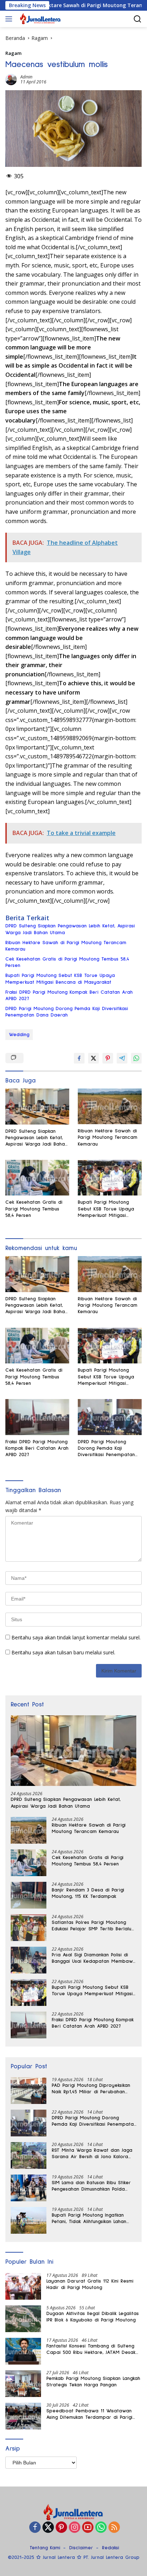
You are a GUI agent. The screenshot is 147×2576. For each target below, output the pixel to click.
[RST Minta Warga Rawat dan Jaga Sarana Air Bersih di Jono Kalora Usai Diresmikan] (29, 2155)
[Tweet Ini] (93, 1058)
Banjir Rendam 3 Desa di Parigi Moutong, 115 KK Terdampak (88, 1893)
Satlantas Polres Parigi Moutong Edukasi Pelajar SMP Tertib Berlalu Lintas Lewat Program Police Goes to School (92, 1926)
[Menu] (10, 19)
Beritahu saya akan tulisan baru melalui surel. (63, 1652)
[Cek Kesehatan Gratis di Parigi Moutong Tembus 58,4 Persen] (37, 1178)
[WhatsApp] (101, 2528)
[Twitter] (48, 2528)
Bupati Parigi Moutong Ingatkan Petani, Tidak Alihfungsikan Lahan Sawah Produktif (89, 2219)
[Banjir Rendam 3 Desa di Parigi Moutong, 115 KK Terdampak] (29, 1895)
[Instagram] (75, 2528)
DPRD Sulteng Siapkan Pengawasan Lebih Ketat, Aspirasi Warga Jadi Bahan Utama (70, 929)
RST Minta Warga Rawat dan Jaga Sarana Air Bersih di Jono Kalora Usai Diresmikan (92, 2154)
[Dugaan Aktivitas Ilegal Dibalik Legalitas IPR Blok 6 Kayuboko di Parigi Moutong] (23, 2319)
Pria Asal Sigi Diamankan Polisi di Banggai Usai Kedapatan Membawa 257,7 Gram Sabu (94, 1958)
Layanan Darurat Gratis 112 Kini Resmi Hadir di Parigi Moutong (90, 2284)
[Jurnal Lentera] (40, 19)
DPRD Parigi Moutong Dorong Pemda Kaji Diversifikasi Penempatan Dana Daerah (67, 1012)
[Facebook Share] (79, 1058)
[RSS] (114, 2528)
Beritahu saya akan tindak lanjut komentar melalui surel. (76, 1637)
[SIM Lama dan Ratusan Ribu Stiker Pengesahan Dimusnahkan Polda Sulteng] (29, 2188)
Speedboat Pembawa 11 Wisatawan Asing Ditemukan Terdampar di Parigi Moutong (89, 2414)
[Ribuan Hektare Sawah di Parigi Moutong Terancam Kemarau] (110, 1106)
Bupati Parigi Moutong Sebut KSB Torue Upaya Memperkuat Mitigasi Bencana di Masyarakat (60, 979)
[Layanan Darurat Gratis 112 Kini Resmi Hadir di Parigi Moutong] (23, 2286)
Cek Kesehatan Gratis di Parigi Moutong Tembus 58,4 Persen (67, 962)
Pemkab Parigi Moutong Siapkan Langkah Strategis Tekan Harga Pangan (93, 2382)
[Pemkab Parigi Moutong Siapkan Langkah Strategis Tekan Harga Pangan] (23, 2384)
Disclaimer (81, 2548)
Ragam (13, 53)
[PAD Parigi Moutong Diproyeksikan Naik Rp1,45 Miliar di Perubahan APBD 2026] (29, 2091)
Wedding (19, 1035)
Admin (26, 77)
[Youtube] (88, 2528)
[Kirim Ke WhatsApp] (136, 1058)
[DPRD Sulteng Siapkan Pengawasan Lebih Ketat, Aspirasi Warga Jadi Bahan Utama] (37, 1107)
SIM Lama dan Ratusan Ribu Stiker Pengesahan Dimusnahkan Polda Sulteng (91, 2186)
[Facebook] (35, 2528)
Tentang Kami (45, 2548)
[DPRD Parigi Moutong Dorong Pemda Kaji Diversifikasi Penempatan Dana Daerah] (110, 1417)
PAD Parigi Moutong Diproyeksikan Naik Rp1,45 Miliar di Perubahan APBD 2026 (91, 2089)
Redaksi (111, 2548)
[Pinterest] (61, 2528)
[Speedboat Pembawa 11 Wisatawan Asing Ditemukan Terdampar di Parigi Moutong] (23, 2416)
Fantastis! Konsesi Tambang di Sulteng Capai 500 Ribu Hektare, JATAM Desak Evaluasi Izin (91, 2350)
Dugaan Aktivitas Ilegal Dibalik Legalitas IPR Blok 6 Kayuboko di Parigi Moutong (93, 2317)
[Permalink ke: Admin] (11, 79)
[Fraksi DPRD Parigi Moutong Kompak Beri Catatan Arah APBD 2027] (37, 1417)
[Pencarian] (138, 19)
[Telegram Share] (122, 1058)
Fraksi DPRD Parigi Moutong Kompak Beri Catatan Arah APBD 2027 (69, 995)
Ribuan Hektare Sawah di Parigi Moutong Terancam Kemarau (66, 946)
